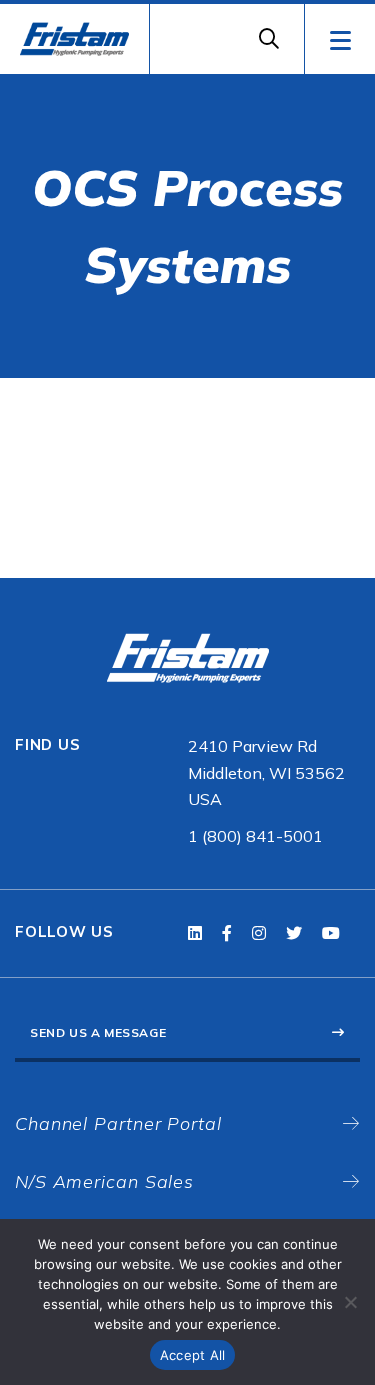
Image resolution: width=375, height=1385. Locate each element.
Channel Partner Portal (118, 1123)
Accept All (193, 1355)
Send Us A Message (98, 1032)
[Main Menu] (339, 39)
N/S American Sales (104, 1181)
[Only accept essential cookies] (350, 1302)
